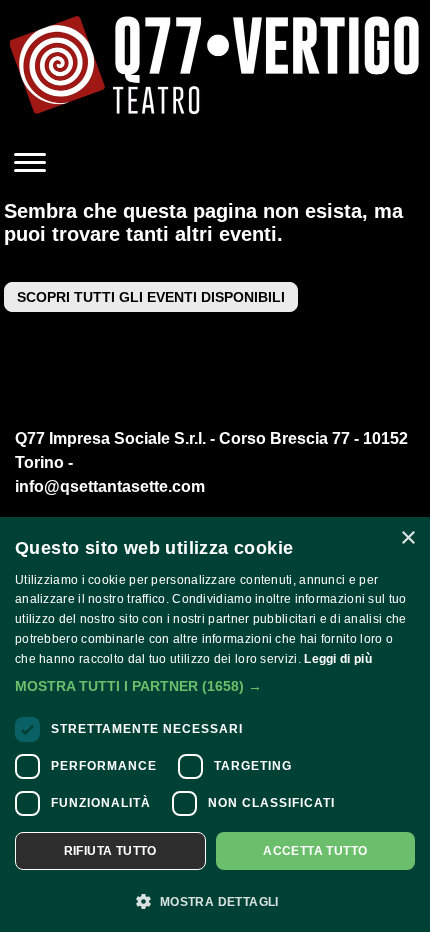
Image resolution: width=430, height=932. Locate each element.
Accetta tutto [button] (315, 851)
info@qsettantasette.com (110, 486)
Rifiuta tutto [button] (110, 851)
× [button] (407, 538)
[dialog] (215, 724)
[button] (215, 686)
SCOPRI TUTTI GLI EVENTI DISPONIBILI (151, 297)
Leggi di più (338, 659)
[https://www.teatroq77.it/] (215, 70)
